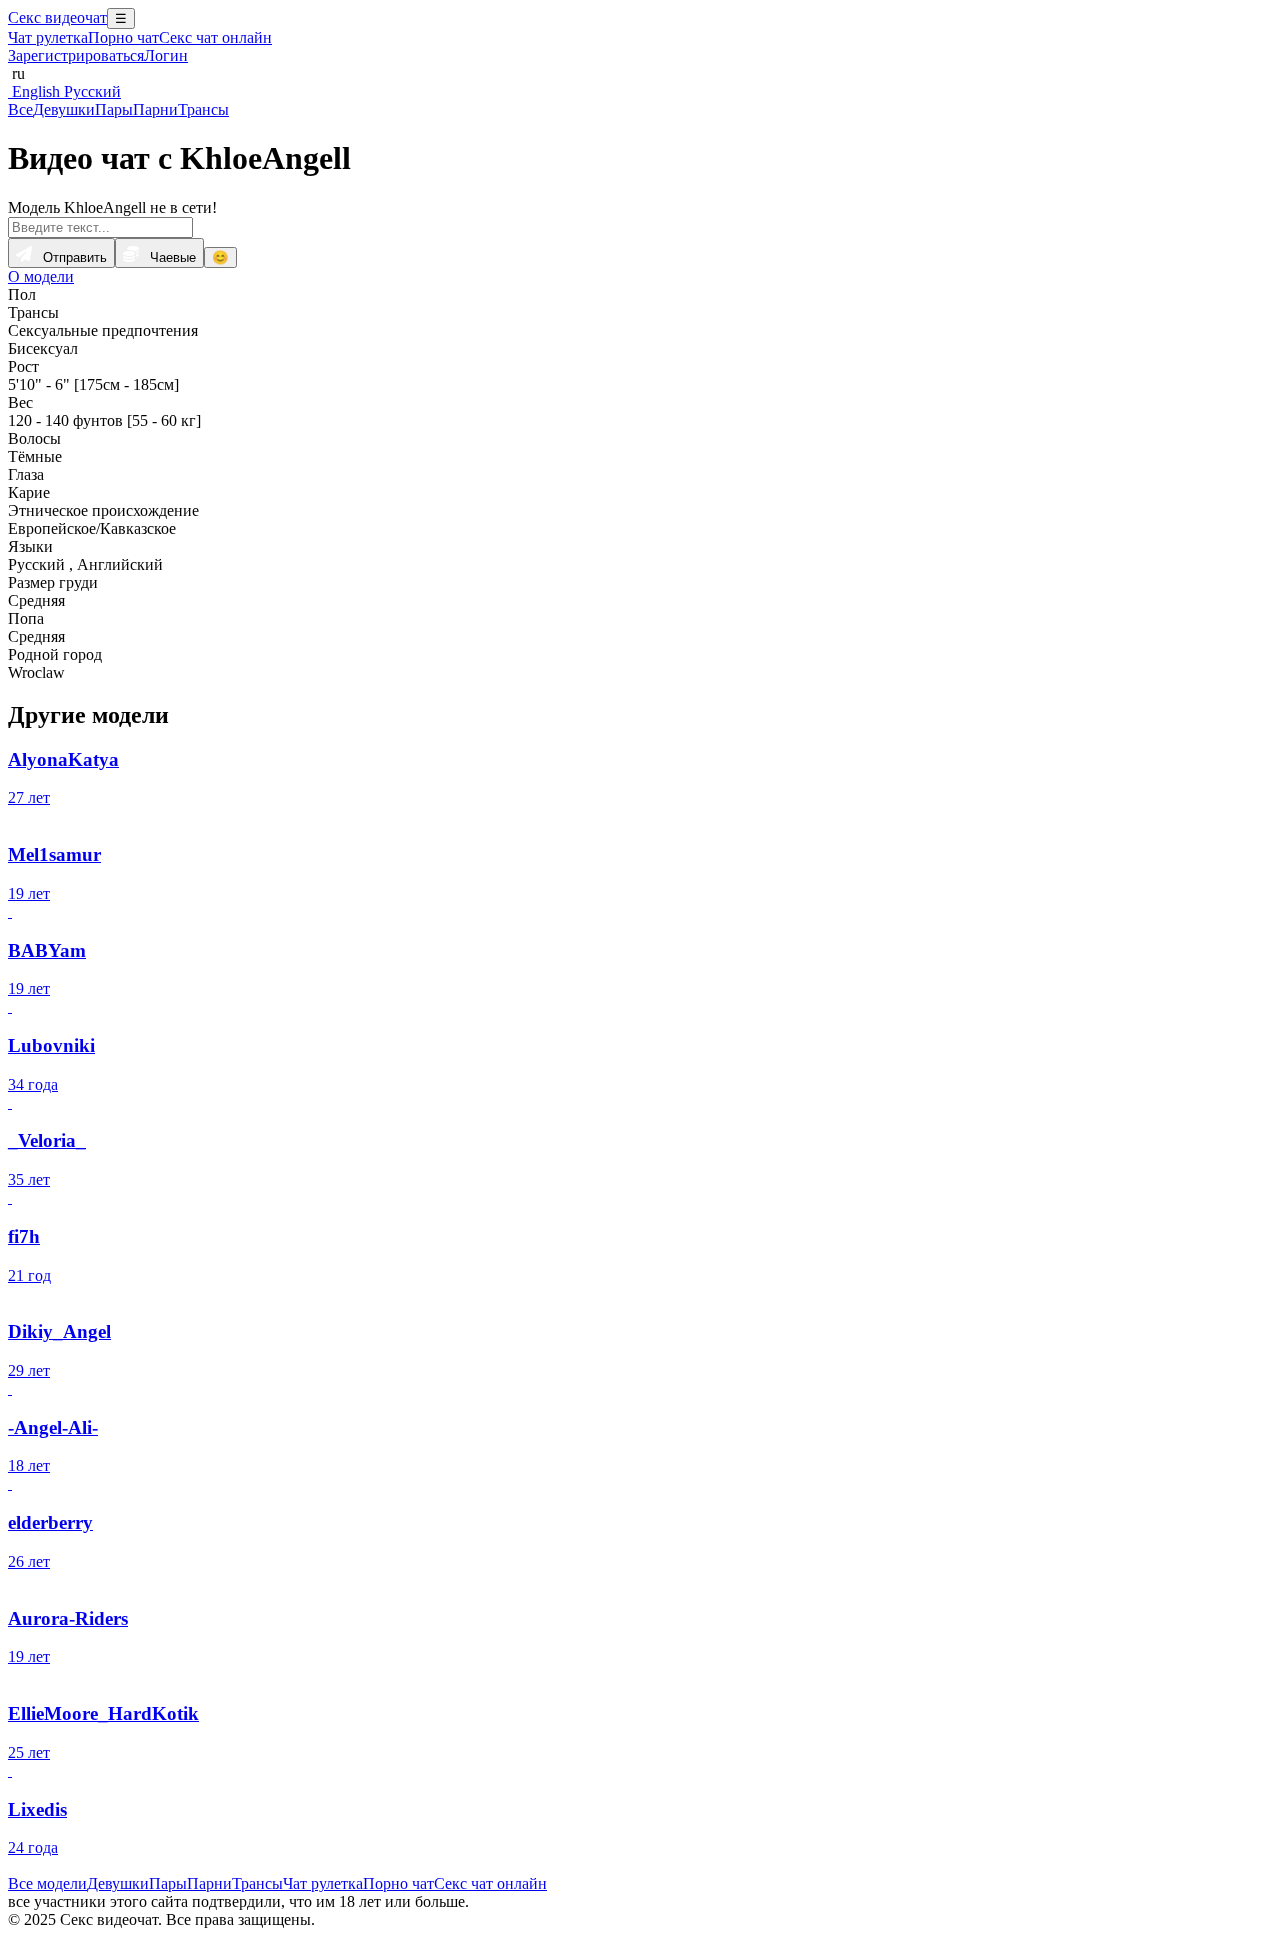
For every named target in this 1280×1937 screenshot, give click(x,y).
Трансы (203, 109)
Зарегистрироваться (76, 55)
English (34, 91)
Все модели (47, 1883)
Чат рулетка (48, 37)
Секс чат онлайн (215, 37)
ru (16, 73)
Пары (114, 109)
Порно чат (123, 37)
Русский (90, 91)
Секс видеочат (57, 17)
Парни (155, 109)
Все (20, 109)
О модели (41, 276)
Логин (166, 55)
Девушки (64, 109)
